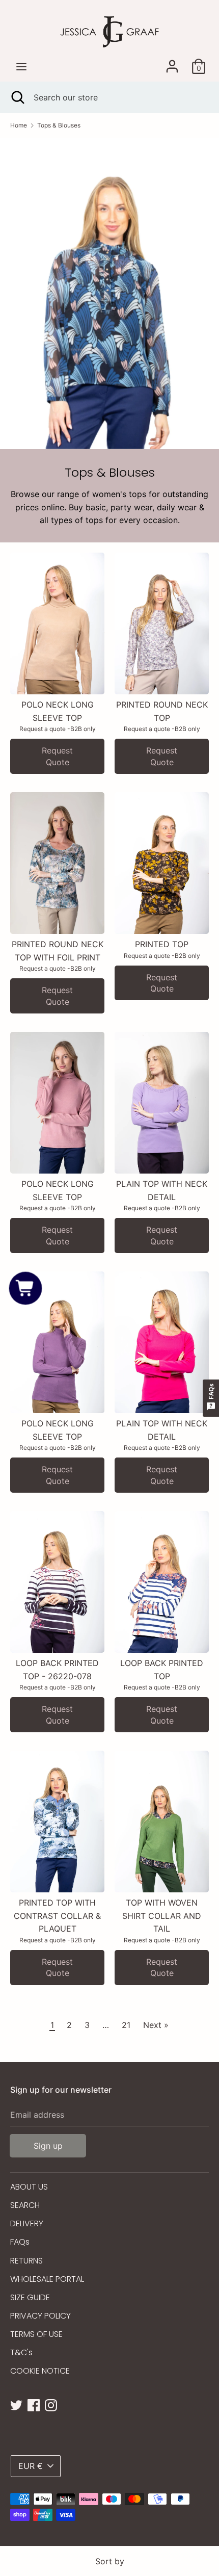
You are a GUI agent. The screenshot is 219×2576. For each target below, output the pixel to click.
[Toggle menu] (21, 67)
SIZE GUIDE (30, 2297)
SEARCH (25, 2205)
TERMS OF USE (36, 2334)
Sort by (110, 2561)
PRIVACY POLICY (40, 2316)
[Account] (172, 62)
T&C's (21, 2352)
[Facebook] (34, 2404)
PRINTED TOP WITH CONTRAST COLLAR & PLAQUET (57, 1916)
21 (126, 2025)
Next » (156, 2025)
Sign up (48, 2146)
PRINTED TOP (162, 944)
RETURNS (26, 2261)
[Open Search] (17, 97)
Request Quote (57, 756)
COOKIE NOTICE (40, 2371)
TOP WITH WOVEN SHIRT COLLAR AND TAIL (162, 1916)
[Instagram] (51, 2404)
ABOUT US (29, 2187)
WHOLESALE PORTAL (47, 2279)
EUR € (31, 2466)
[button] (25, 1288)
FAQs (20, 2242)
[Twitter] (16, 2404)
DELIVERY (27, 2223)
